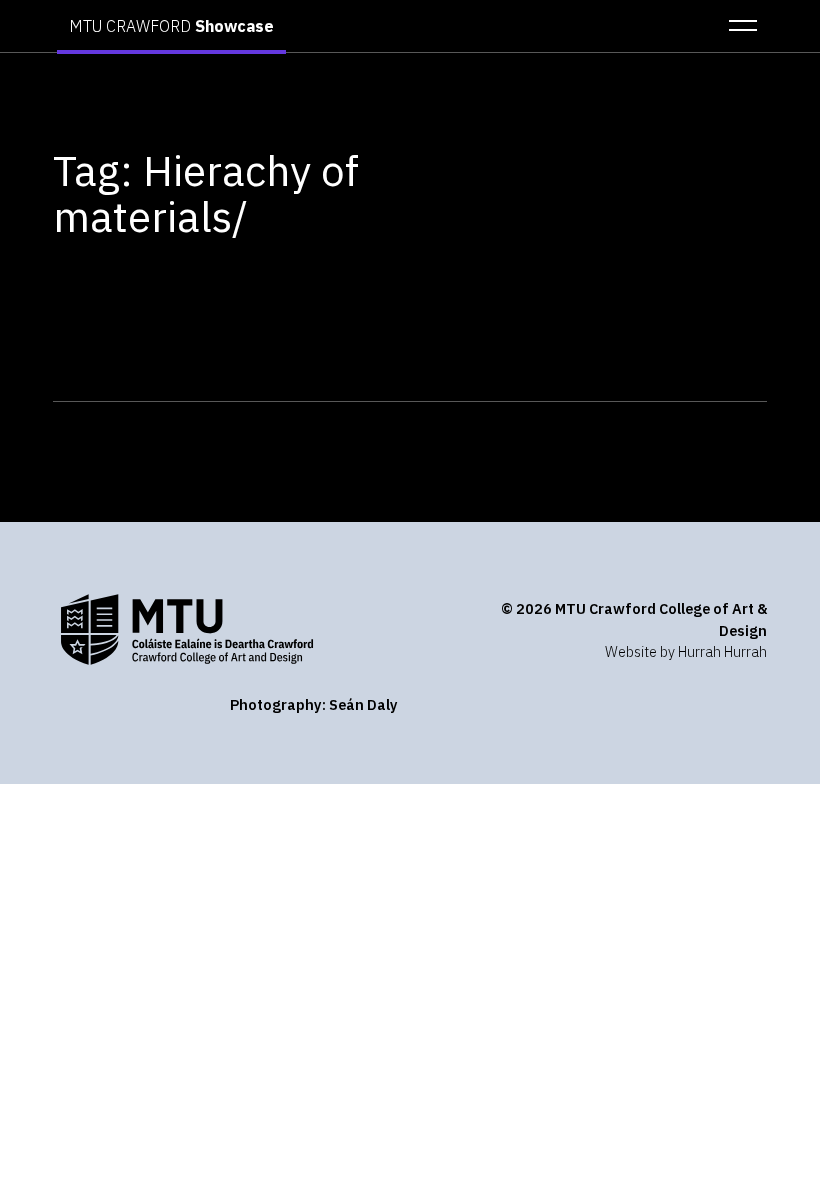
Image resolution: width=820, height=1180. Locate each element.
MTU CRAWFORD (171, 26)
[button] (737, 26)
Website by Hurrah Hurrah (686, 651)
